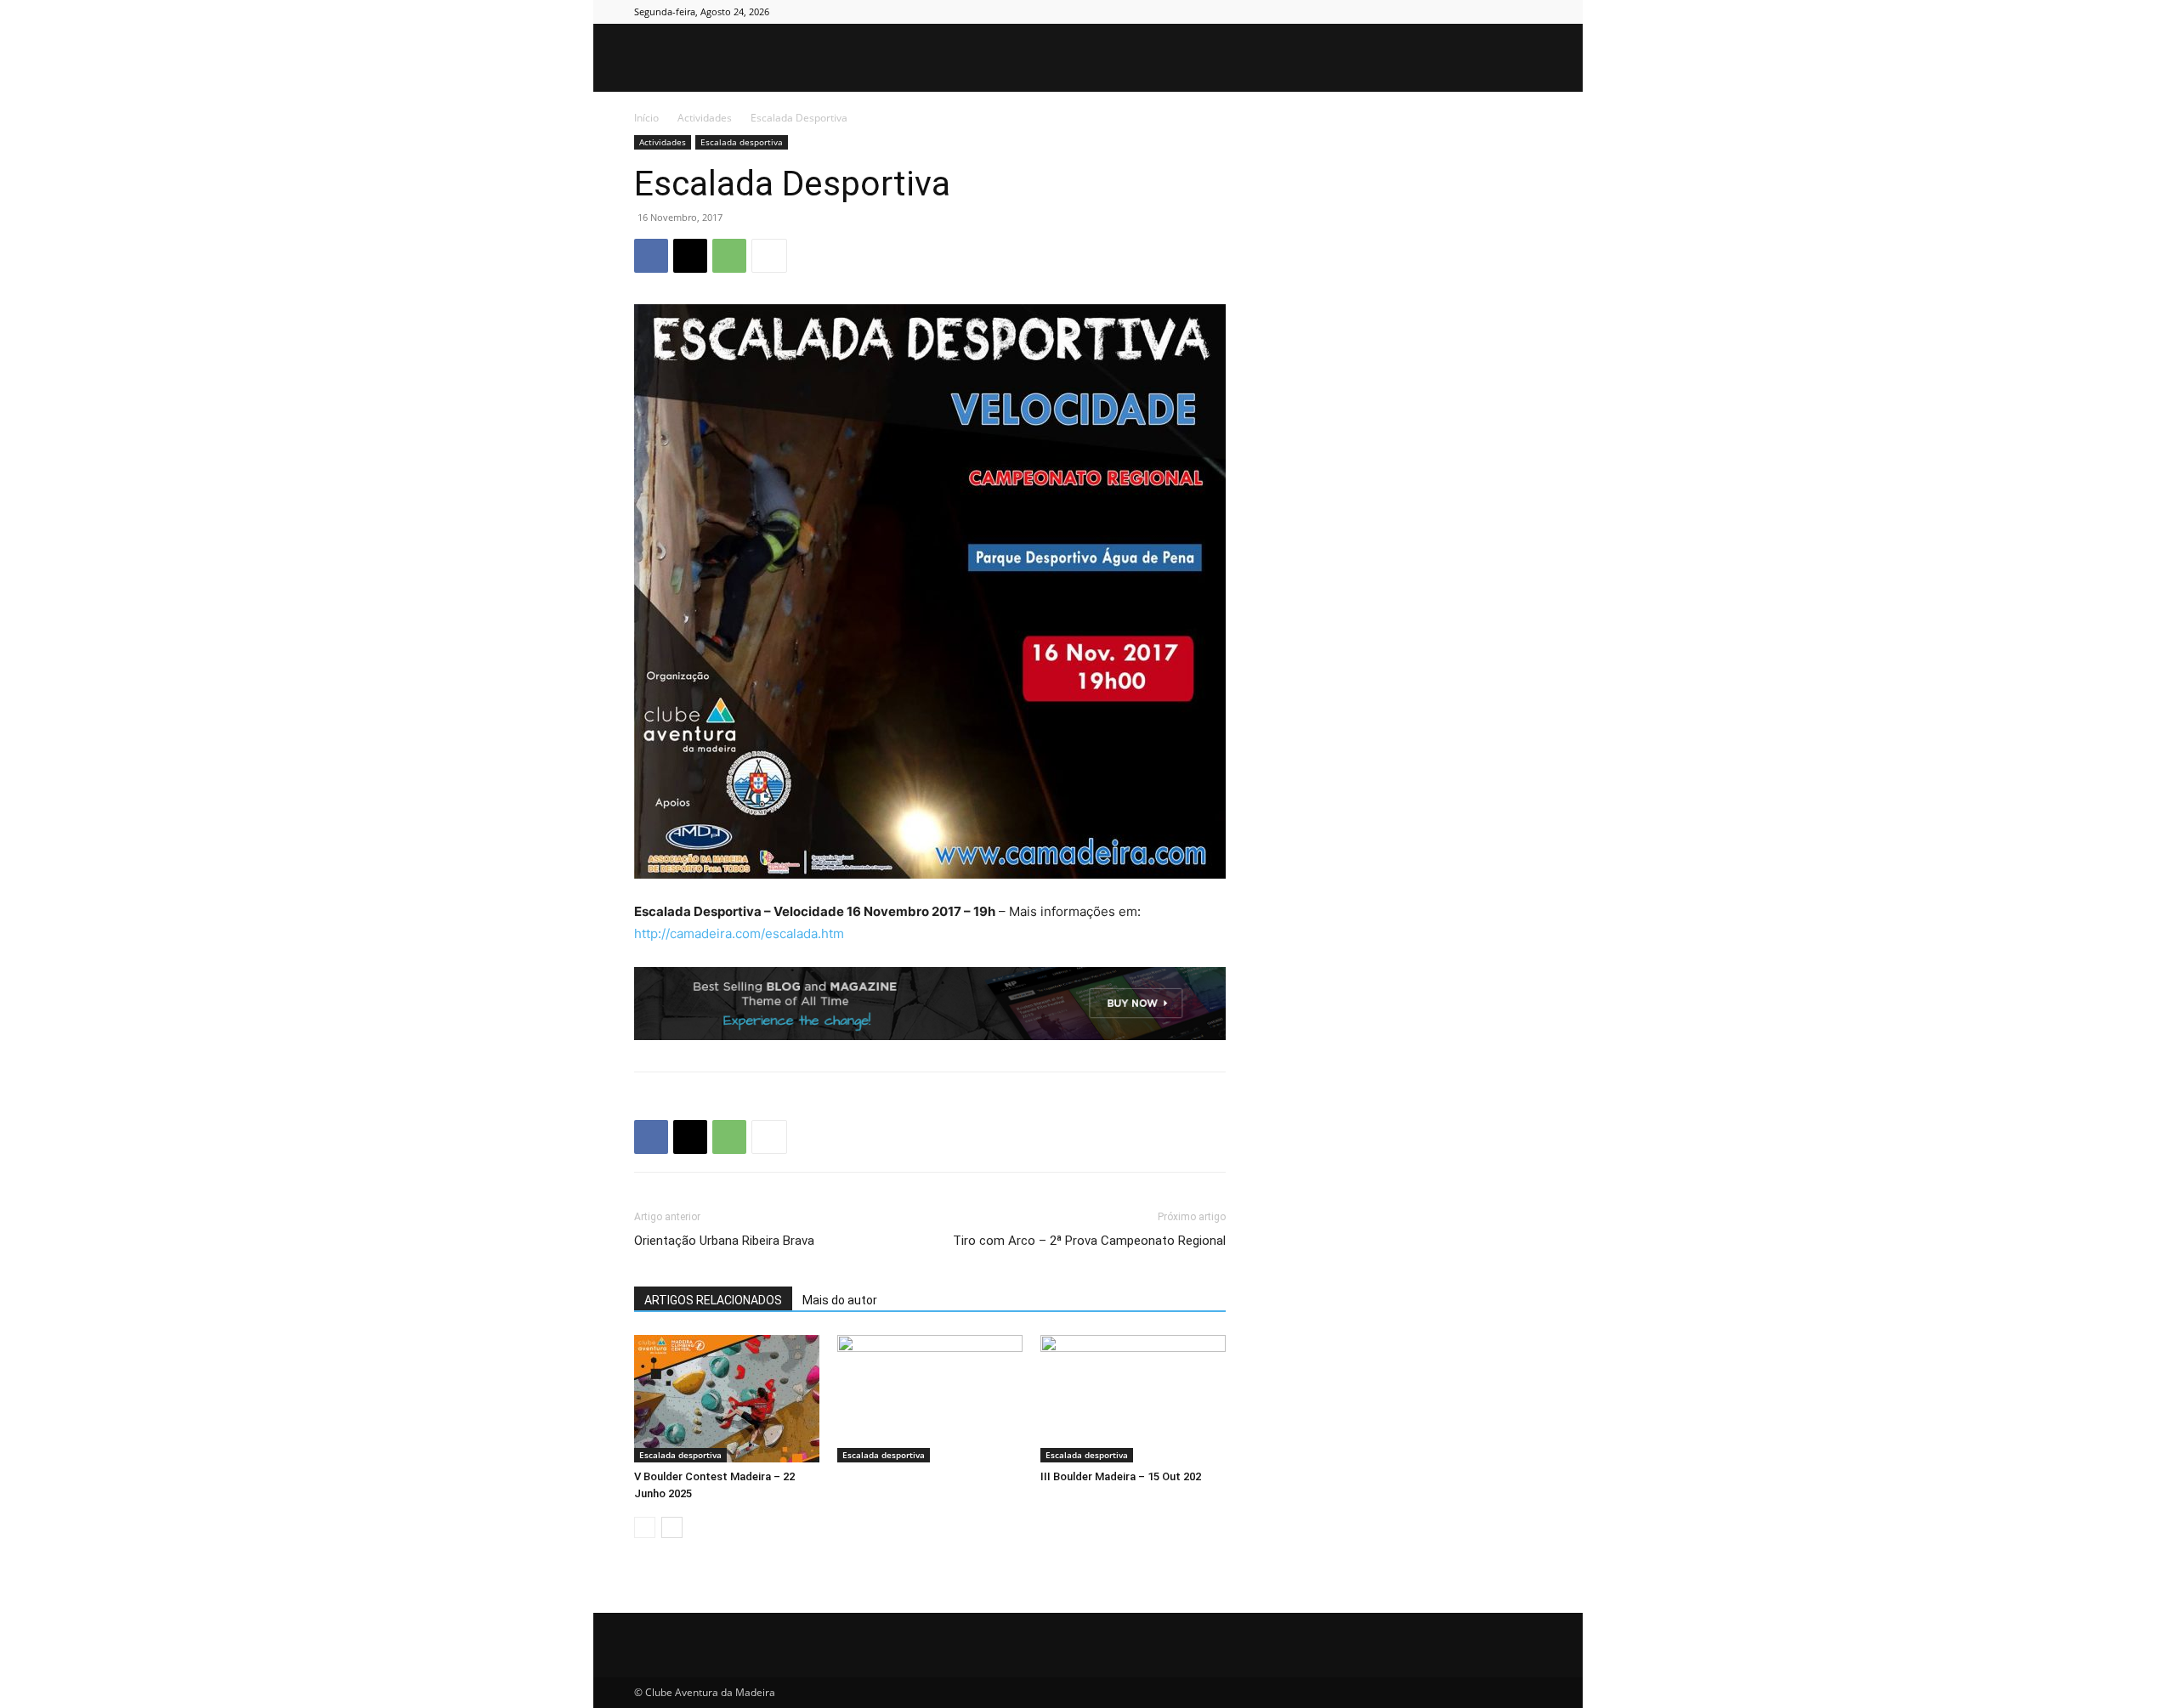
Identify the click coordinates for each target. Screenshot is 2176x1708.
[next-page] (672, 1527)
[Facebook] (1445, 12)
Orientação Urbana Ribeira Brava (724, 1241)
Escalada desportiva (742, 142)
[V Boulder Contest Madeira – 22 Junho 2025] (727, 1399)
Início (646, 118)
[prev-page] (645, 1527)
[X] (1501, 12)
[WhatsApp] (729, 256)
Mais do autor (840, 1300)
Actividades (705, 118)
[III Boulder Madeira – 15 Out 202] (1133, 1399)
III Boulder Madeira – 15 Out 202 (1121, 1476)
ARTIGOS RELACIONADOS (713, 1300)
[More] (769, 256)
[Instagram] (1473, 12)
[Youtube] (1529, 12)
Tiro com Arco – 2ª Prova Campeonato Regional (1089, 1241)
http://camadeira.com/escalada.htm (739, 933)
